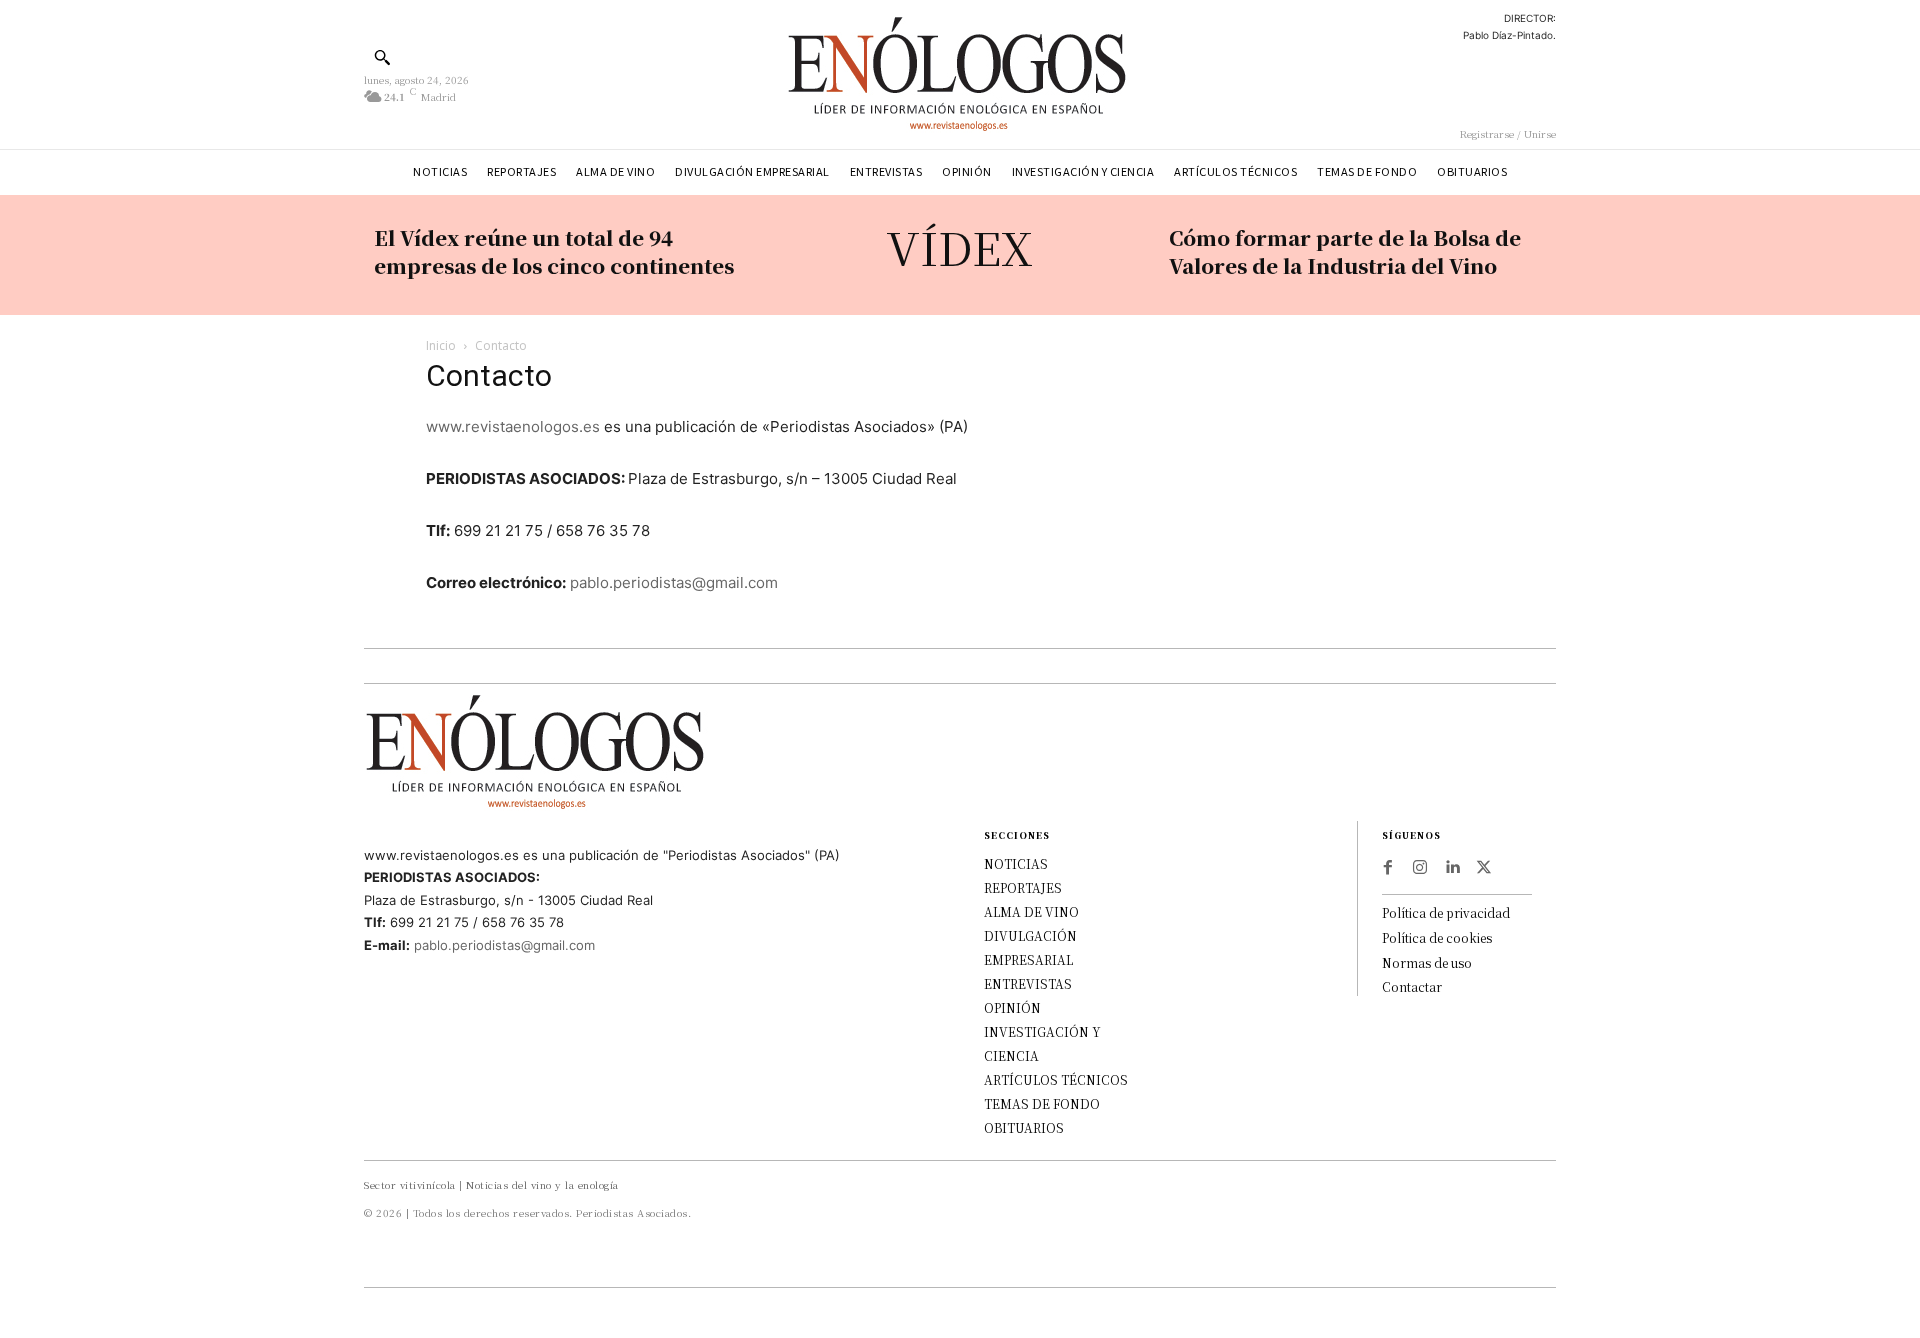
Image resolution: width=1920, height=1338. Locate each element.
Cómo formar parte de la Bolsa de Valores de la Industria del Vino (1345, 251)
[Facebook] (1388, 868)
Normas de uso (1427, 962)
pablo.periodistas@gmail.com (674, 582)
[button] (382, 57)
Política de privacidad (1446, 912)
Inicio (441, 345)
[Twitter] (1484, 868)
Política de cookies (1437, 937)
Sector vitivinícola (410, 1184)
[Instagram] (1420, 868)
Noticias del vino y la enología (542, 1184)
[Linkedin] (1452, 868)
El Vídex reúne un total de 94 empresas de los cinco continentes (554, 251)
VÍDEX (959, 246)
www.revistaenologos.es (513, 426)
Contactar (1412, 986)
